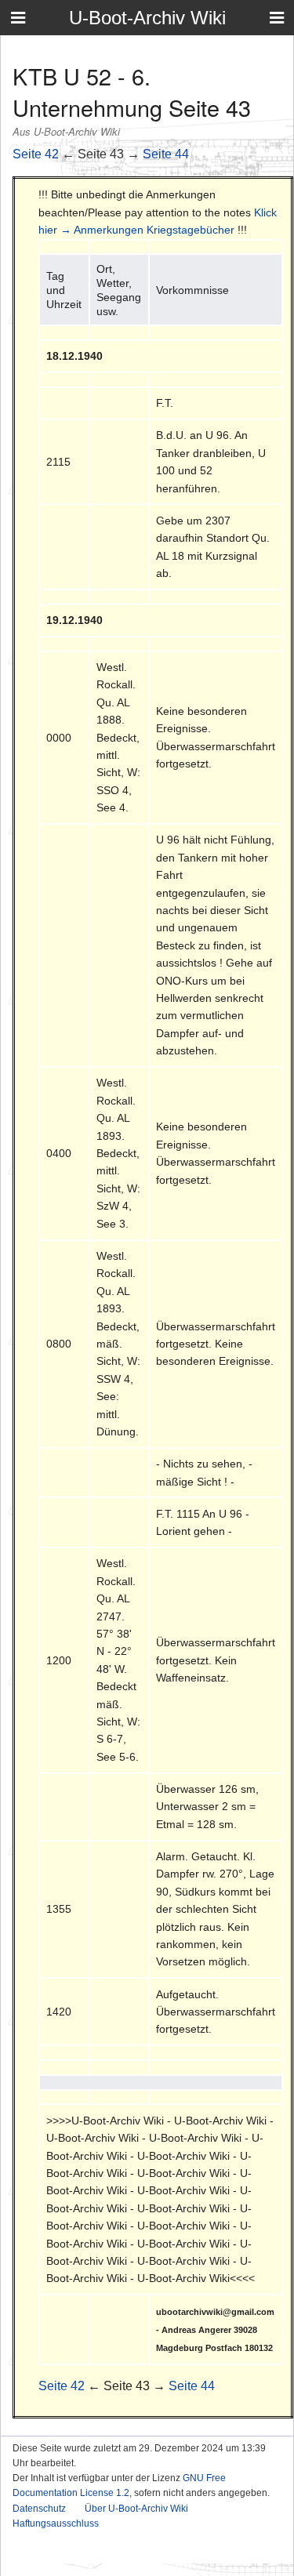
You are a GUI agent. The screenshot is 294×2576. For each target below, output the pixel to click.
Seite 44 (166, 154)
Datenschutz (39, 2509)
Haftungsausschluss (56, 2523)
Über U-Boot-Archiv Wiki (136, 2509)
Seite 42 (36, 154)
